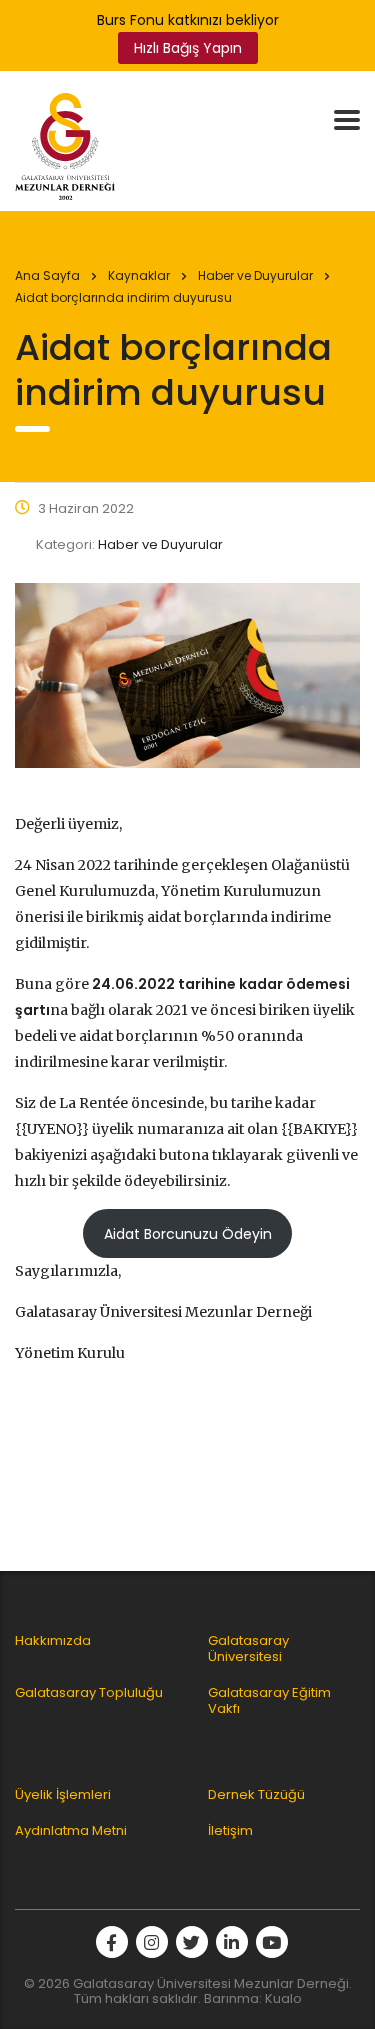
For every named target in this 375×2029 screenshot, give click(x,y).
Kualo (283, 1998)
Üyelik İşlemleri (63, 1795)
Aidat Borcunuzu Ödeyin (188, 1234)
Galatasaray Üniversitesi (248, 1649)
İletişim (230, 1831)
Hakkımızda (53, 1641)
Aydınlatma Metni (71, 1831)
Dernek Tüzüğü (256, 1795)
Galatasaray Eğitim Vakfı (269, 1701)
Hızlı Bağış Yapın (188, 48)
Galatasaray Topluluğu (89, 1693)
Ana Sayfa (47, 275)
